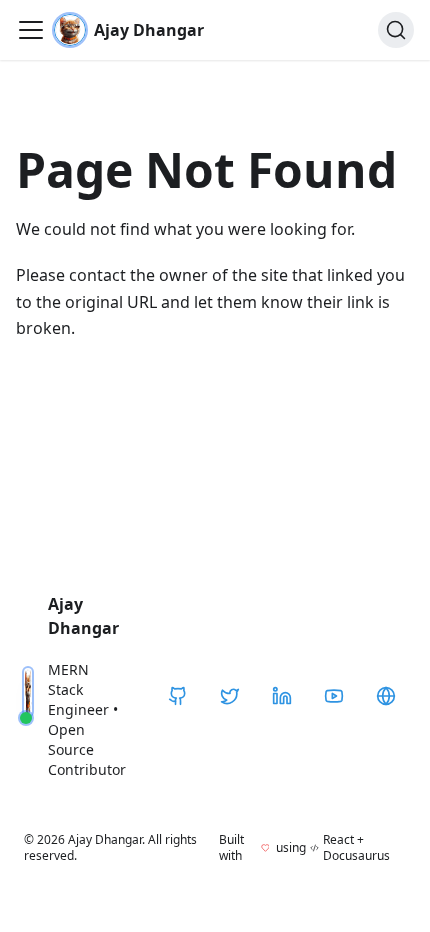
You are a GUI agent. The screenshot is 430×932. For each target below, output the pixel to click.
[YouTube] (334, 696)
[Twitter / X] (230, 696)
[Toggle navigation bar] (31, 30)
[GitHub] (178, 696)
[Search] (396, 30)
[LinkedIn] (282, 696)
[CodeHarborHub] (386, 696)
